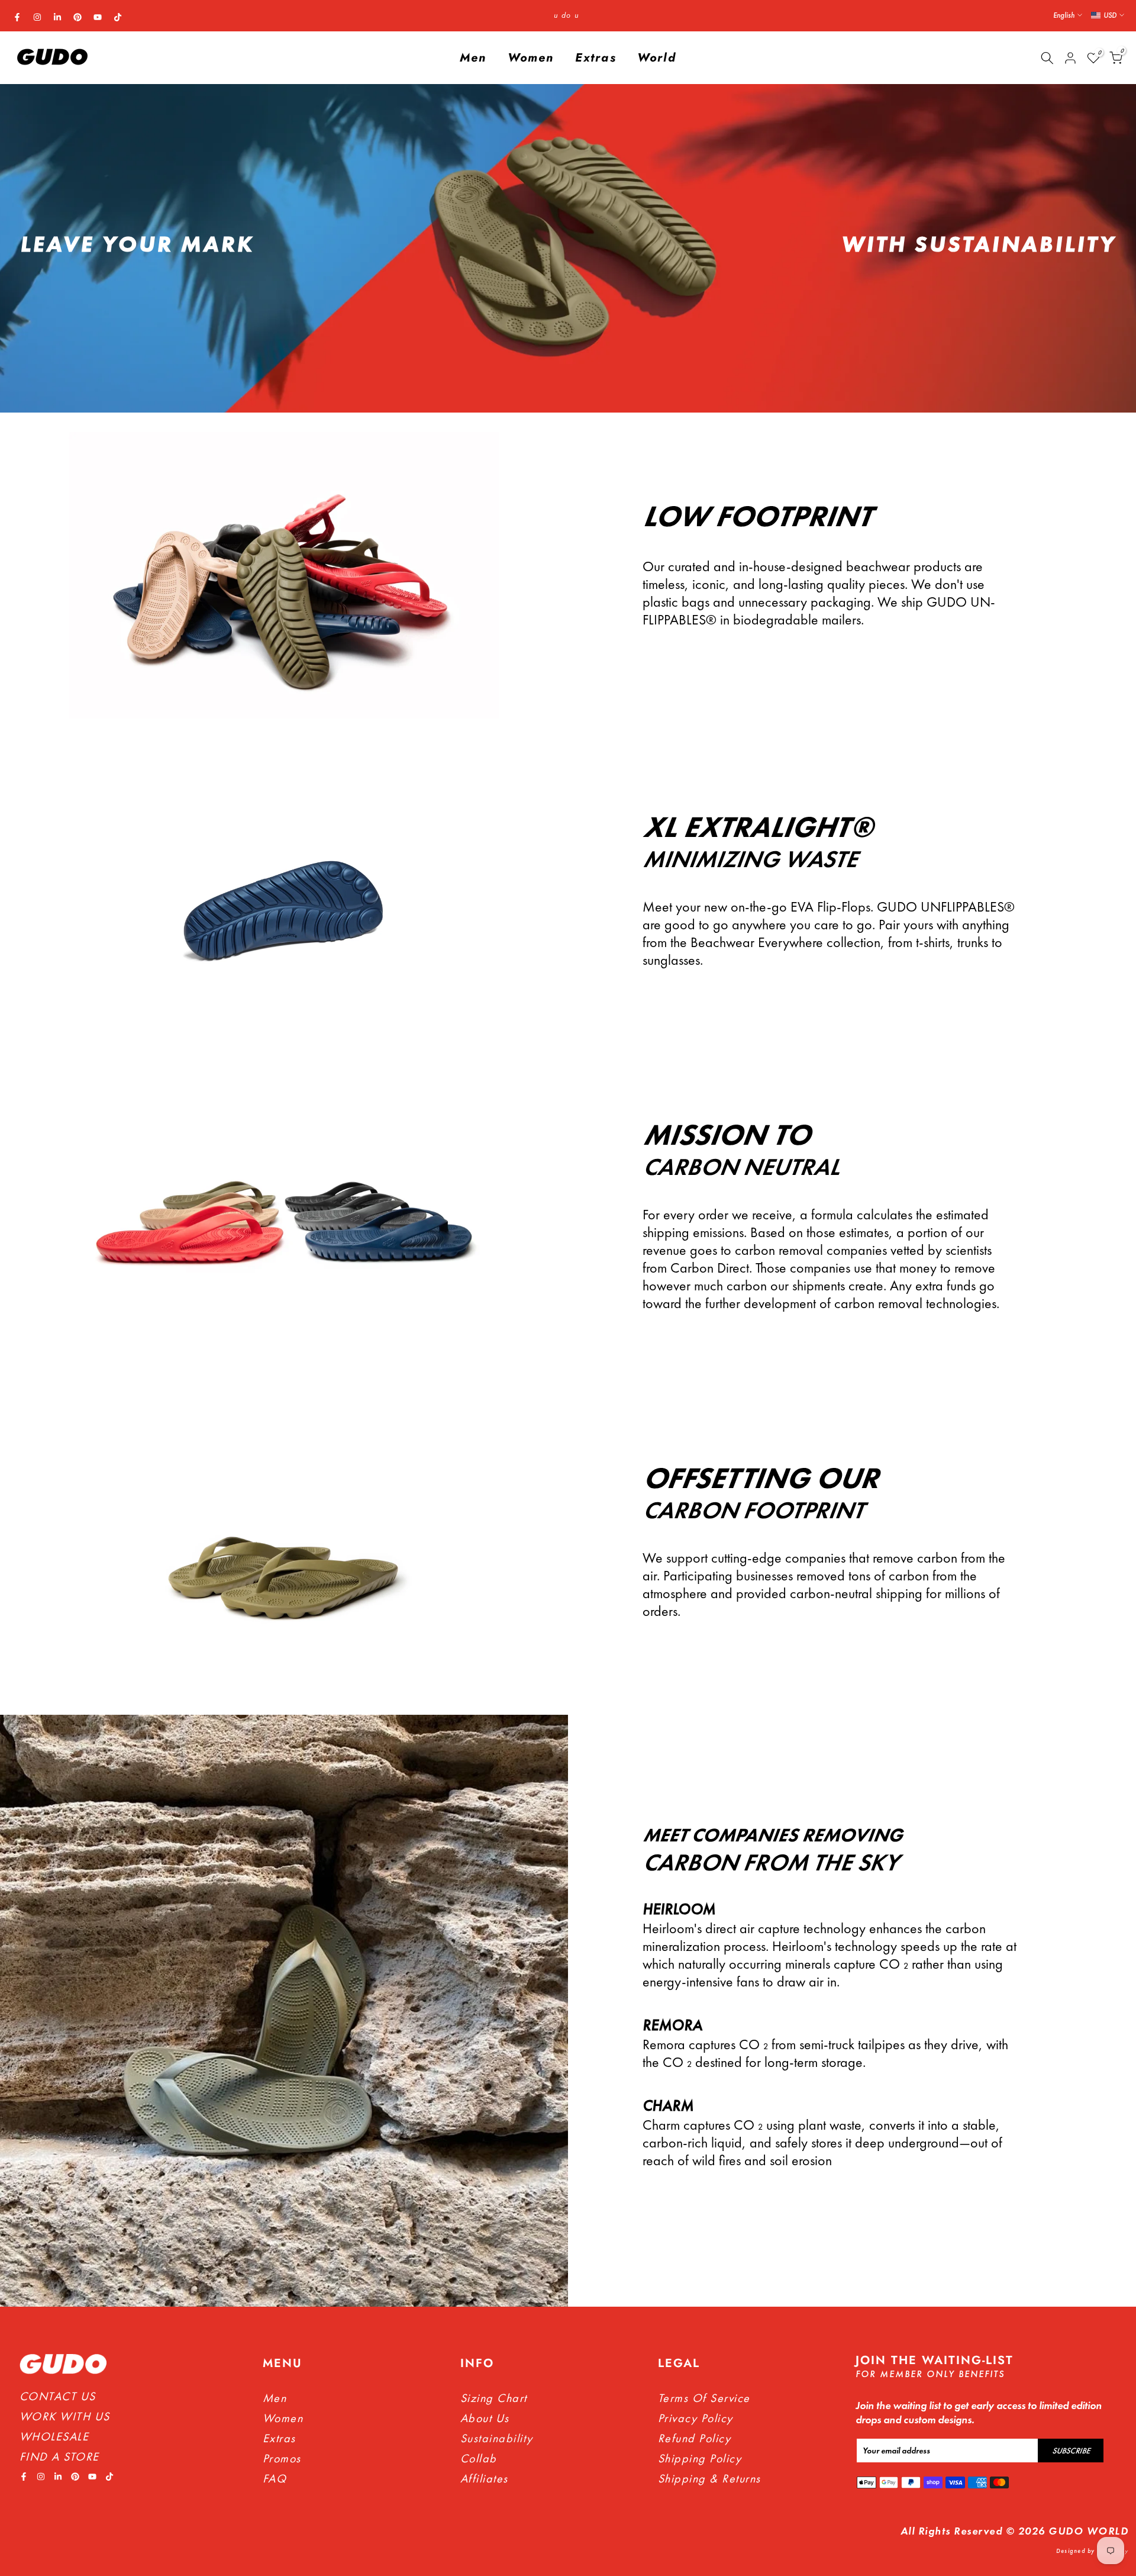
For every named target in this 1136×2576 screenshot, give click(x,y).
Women (531, 58)
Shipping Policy (700, 2458)
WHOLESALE (54, 2436)
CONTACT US (58, 2396)
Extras (596, 58)
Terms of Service (704, 2398)
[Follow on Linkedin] (57, 17)
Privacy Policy (696, 2418)
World (657, 58)
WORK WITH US (65, 2416)
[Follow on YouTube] (98, 17)
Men (473, 58)
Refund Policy (695, 2438)
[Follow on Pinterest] (78, 17)
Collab (479, 2458)
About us (485, 2418)
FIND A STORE (59, 2456)
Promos (282, 2458)
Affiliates (484, 2478)
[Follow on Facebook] (17, 17)
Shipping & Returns (709, 2478)
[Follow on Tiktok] (118, 17)
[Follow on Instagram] (37, 17)
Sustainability (497, 2438)
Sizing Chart (494, 2398)
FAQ (275, 2478)
